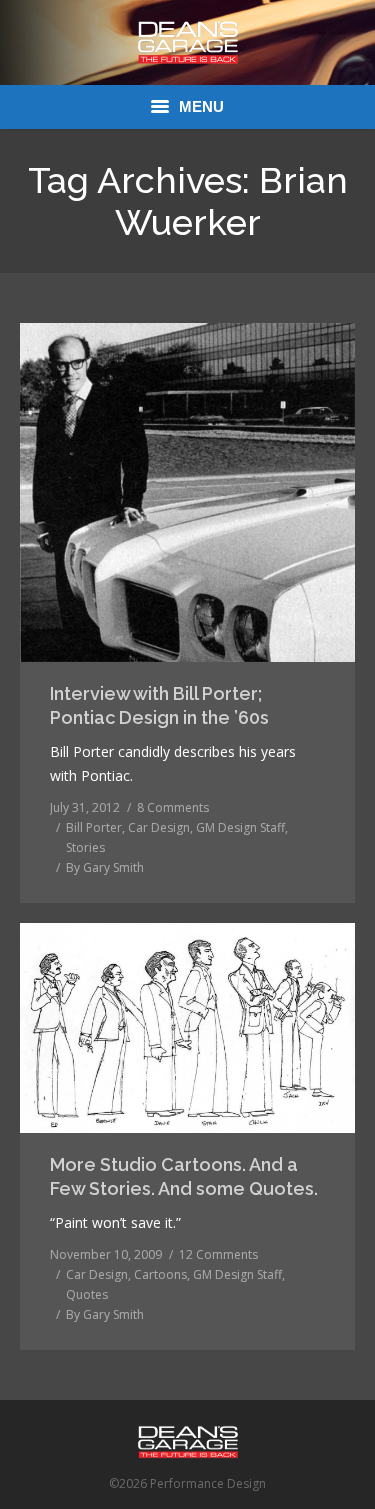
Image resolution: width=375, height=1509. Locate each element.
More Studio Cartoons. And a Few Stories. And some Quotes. (184, 1176)
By (105, 867)
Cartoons (160, 1274)
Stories (85, 847)
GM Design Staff (240, 827)
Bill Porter (94, 827)
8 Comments (173, 807)
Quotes (87, 1294)
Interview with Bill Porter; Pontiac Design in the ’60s (159, 705)
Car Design (159, 827)
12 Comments (218, 1254)
